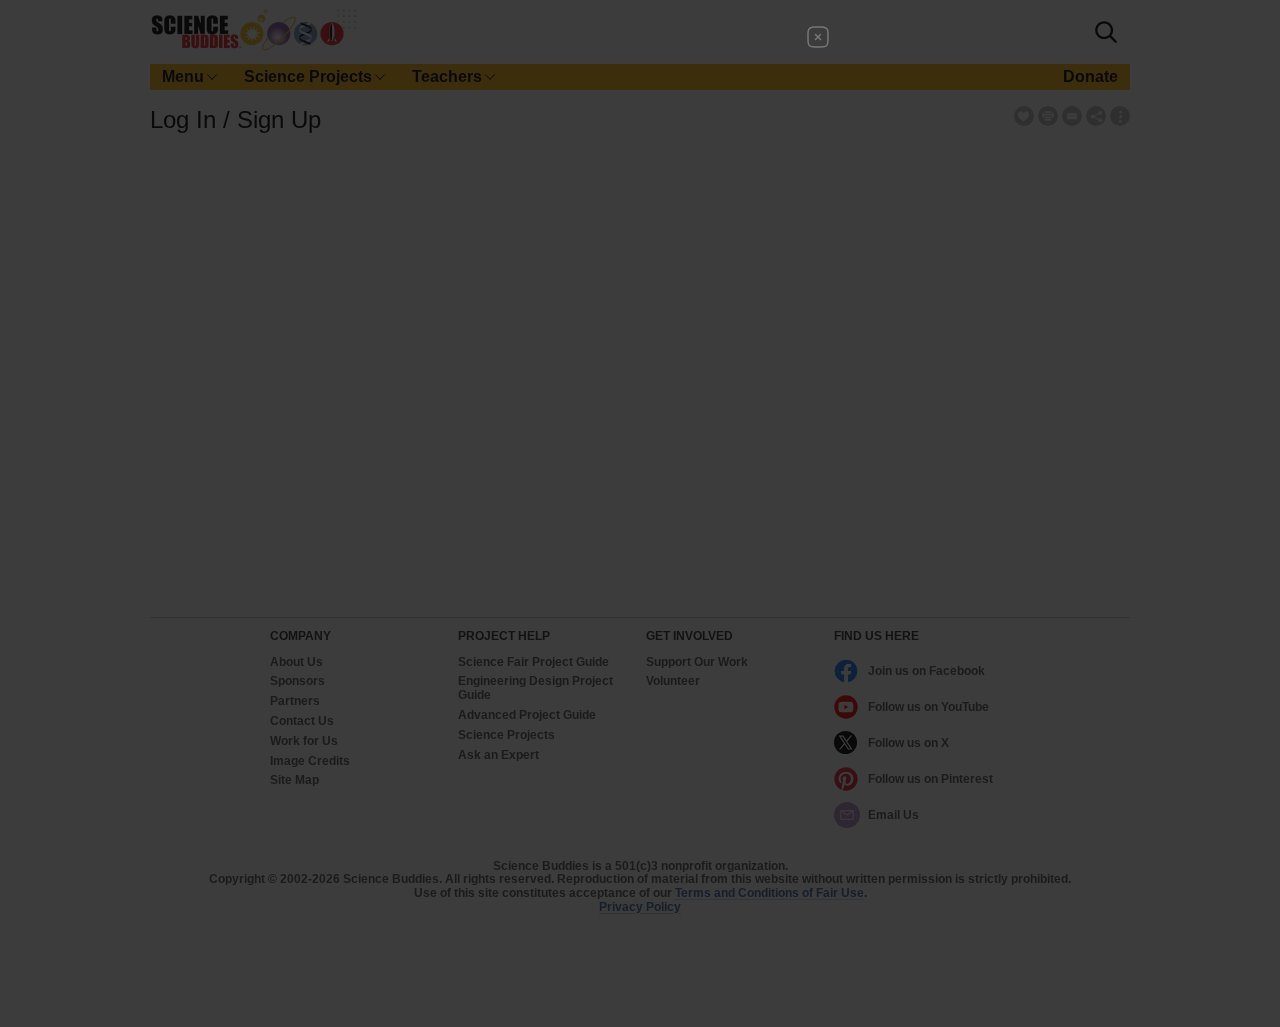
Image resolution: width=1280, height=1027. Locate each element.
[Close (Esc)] (818, 37)
